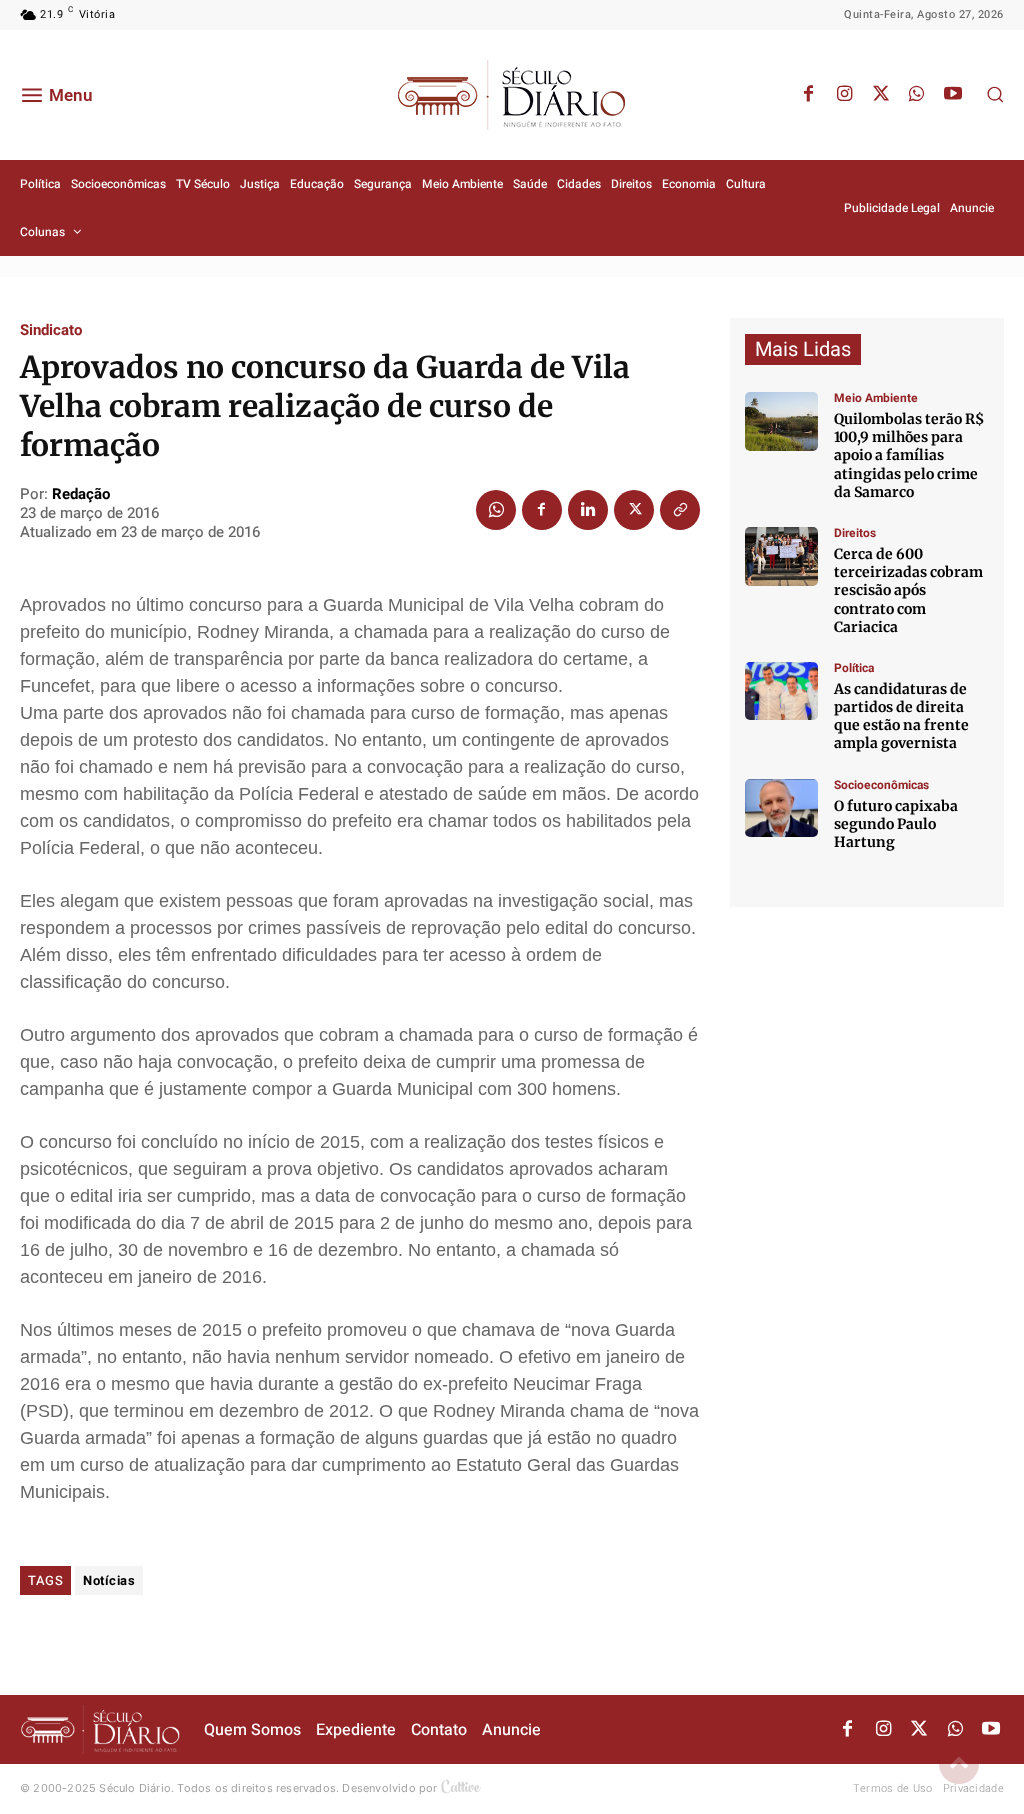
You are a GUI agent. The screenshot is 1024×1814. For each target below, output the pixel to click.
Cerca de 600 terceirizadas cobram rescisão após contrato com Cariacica (908, 590)
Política (854, 668)
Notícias (109, 1580)
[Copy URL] (680, 510)
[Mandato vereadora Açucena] (781, 556)
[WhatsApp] (917, 95)
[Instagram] (845, 95)
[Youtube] (953, 95)
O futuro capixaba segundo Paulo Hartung (896, 824)
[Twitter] (881, 95)
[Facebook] (809, 95)
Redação (81, 494)
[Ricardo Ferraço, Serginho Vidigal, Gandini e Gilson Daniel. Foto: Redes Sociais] (781, 691)
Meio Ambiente (876, 398)
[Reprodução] (781, 808)
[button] (995, 94)
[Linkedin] (588, 510)
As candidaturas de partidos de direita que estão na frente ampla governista (901, 716)
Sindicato (51, 330)
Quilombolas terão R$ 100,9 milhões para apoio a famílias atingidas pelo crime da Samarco (909, 455)
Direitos (855, 533)
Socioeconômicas (881, 785)
